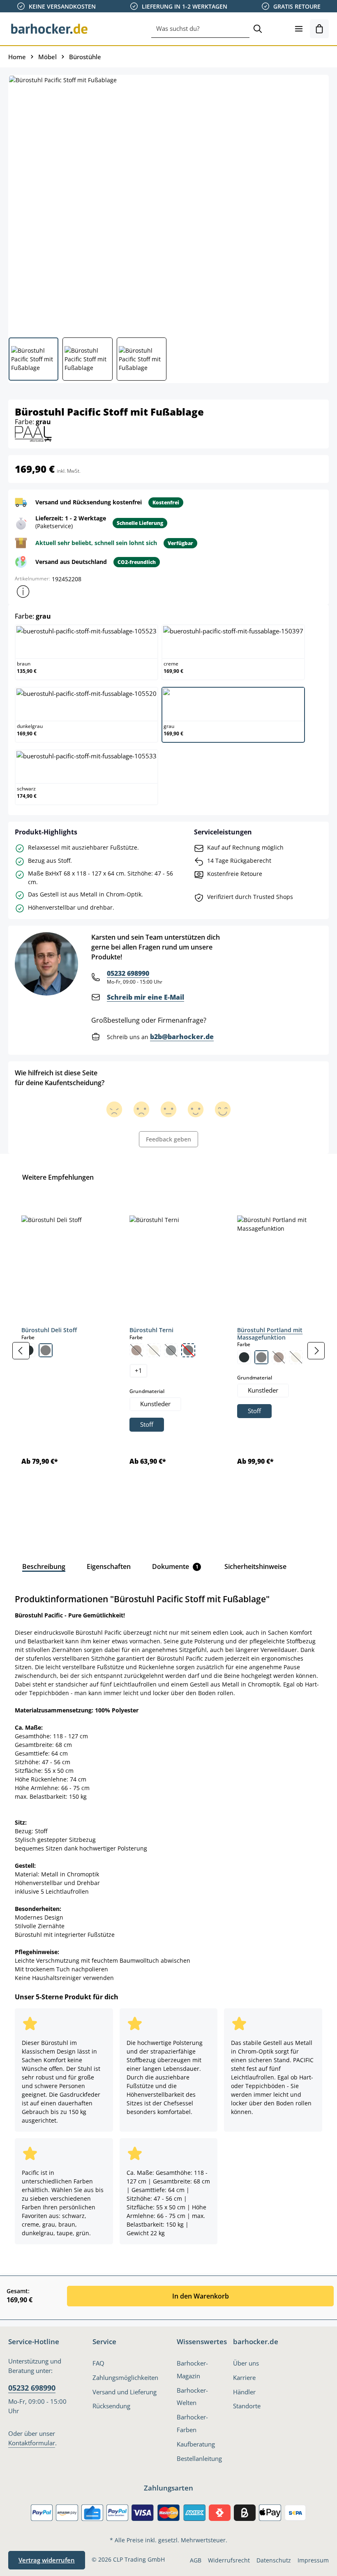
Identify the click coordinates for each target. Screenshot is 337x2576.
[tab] (44, 1566)
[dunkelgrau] (244, 1357)
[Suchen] (258, 29)
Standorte (247, 2406)
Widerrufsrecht (229, 2560)
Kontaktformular (32, 2443)
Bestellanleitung (199, 2459)
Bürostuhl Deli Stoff (49, 1330)
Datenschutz (274, 2560)
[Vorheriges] (21, 1351)
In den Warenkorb (201, 2296)
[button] (23, 591)
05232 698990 (128, 973)
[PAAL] (33, 433)
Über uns (246, 2363)
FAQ (98, 2363)
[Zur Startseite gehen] (49, 29)
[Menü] (299, 29)
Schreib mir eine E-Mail (145, 997)
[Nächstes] (316, 1351)
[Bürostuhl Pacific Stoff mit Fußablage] (168, 203)
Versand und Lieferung (125, 2392)
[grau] (46, 1350)
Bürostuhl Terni (151, 1330)
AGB (196, 2560)
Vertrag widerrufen (47, 2560)
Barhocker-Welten (192, 2397)
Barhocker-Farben (192, 2424)
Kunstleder (155, 1404)
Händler (244, 2392)
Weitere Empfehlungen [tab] (58, 1177)
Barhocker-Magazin (192, 2370)
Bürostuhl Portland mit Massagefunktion (270, 1334)
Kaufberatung (196, 2444)
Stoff (147, 1424)
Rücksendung (111, 2406)
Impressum (313, 2560)
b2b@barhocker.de (182, 1037)
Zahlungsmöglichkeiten (125, 2378)
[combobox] (200, 29)
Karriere (244, 2378)
